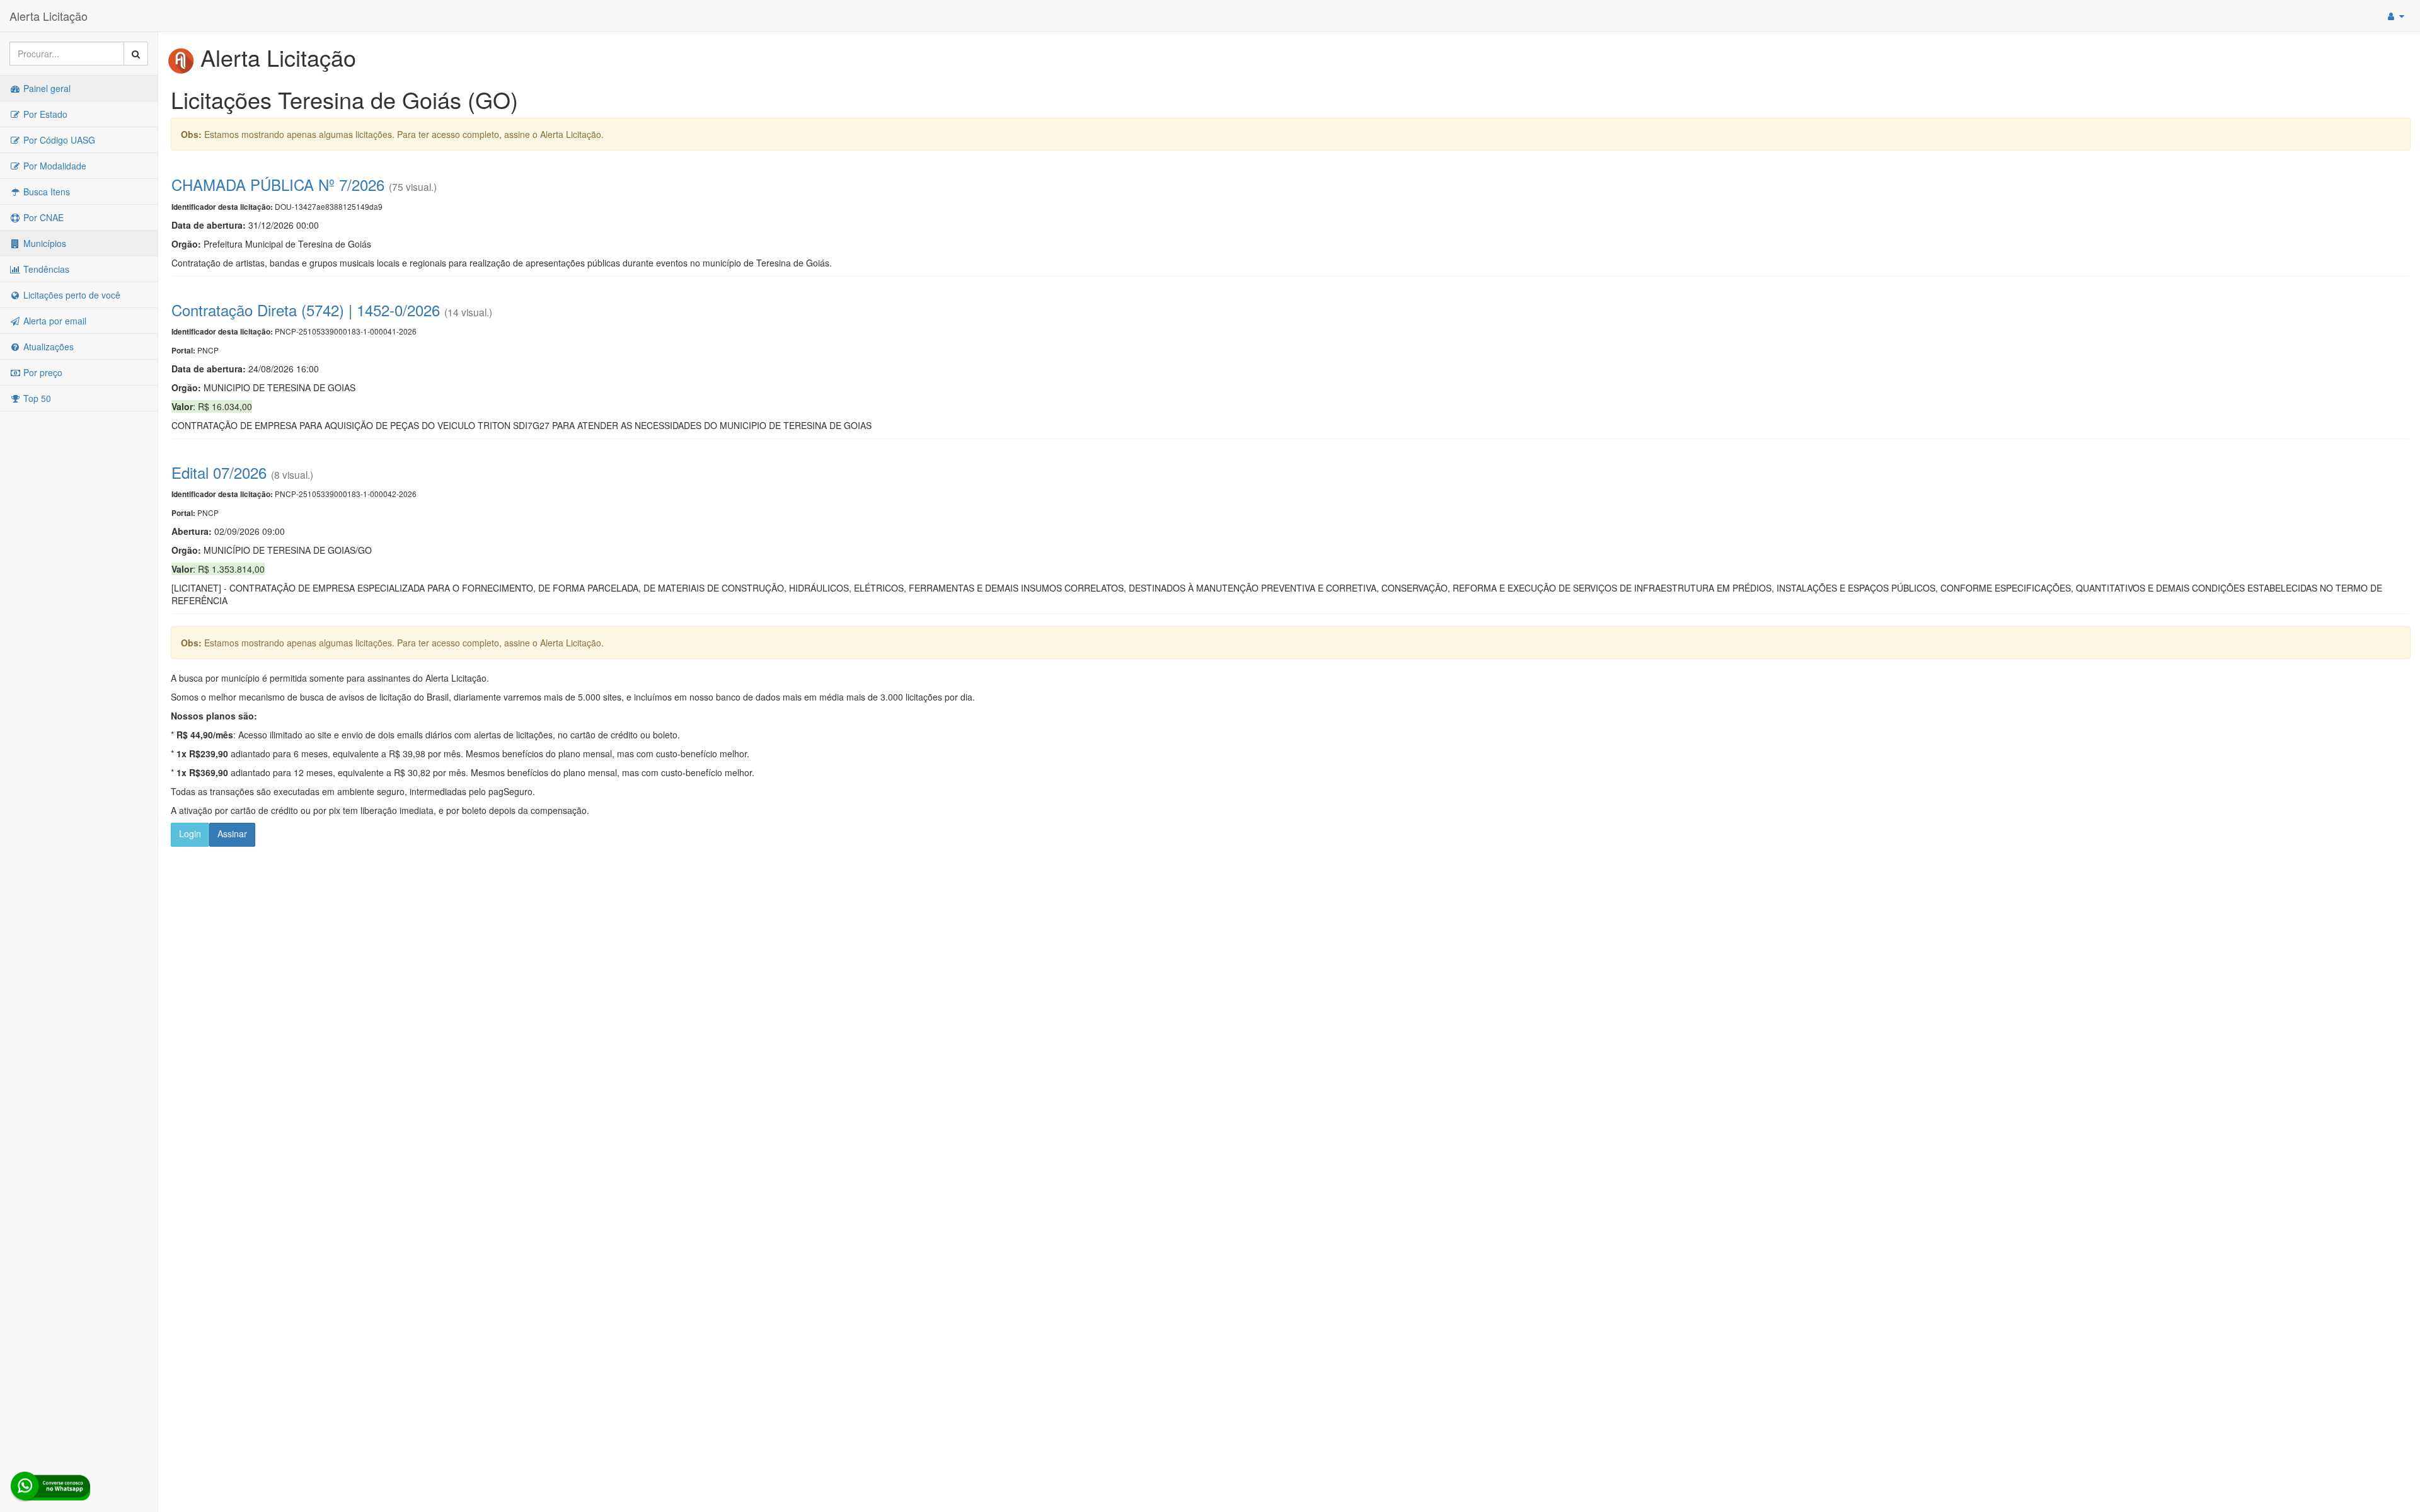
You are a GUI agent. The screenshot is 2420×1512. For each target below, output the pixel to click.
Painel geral (46, 88)
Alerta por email (54, 321)
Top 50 (36, 398)
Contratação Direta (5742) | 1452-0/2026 (306, 310)
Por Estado (44, 114)
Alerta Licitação (49, 16)
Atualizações (47, 346)
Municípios (43, 243)
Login (190, 833)
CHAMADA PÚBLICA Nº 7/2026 (278, 184)
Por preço (42, 372)
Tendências (45, 269)
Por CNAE (42, 217)
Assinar (232, 833)
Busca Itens (45, 192)
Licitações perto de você (71, 295)
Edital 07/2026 (219, 472)
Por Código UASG (58, 140)
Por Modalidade (54, 166)
